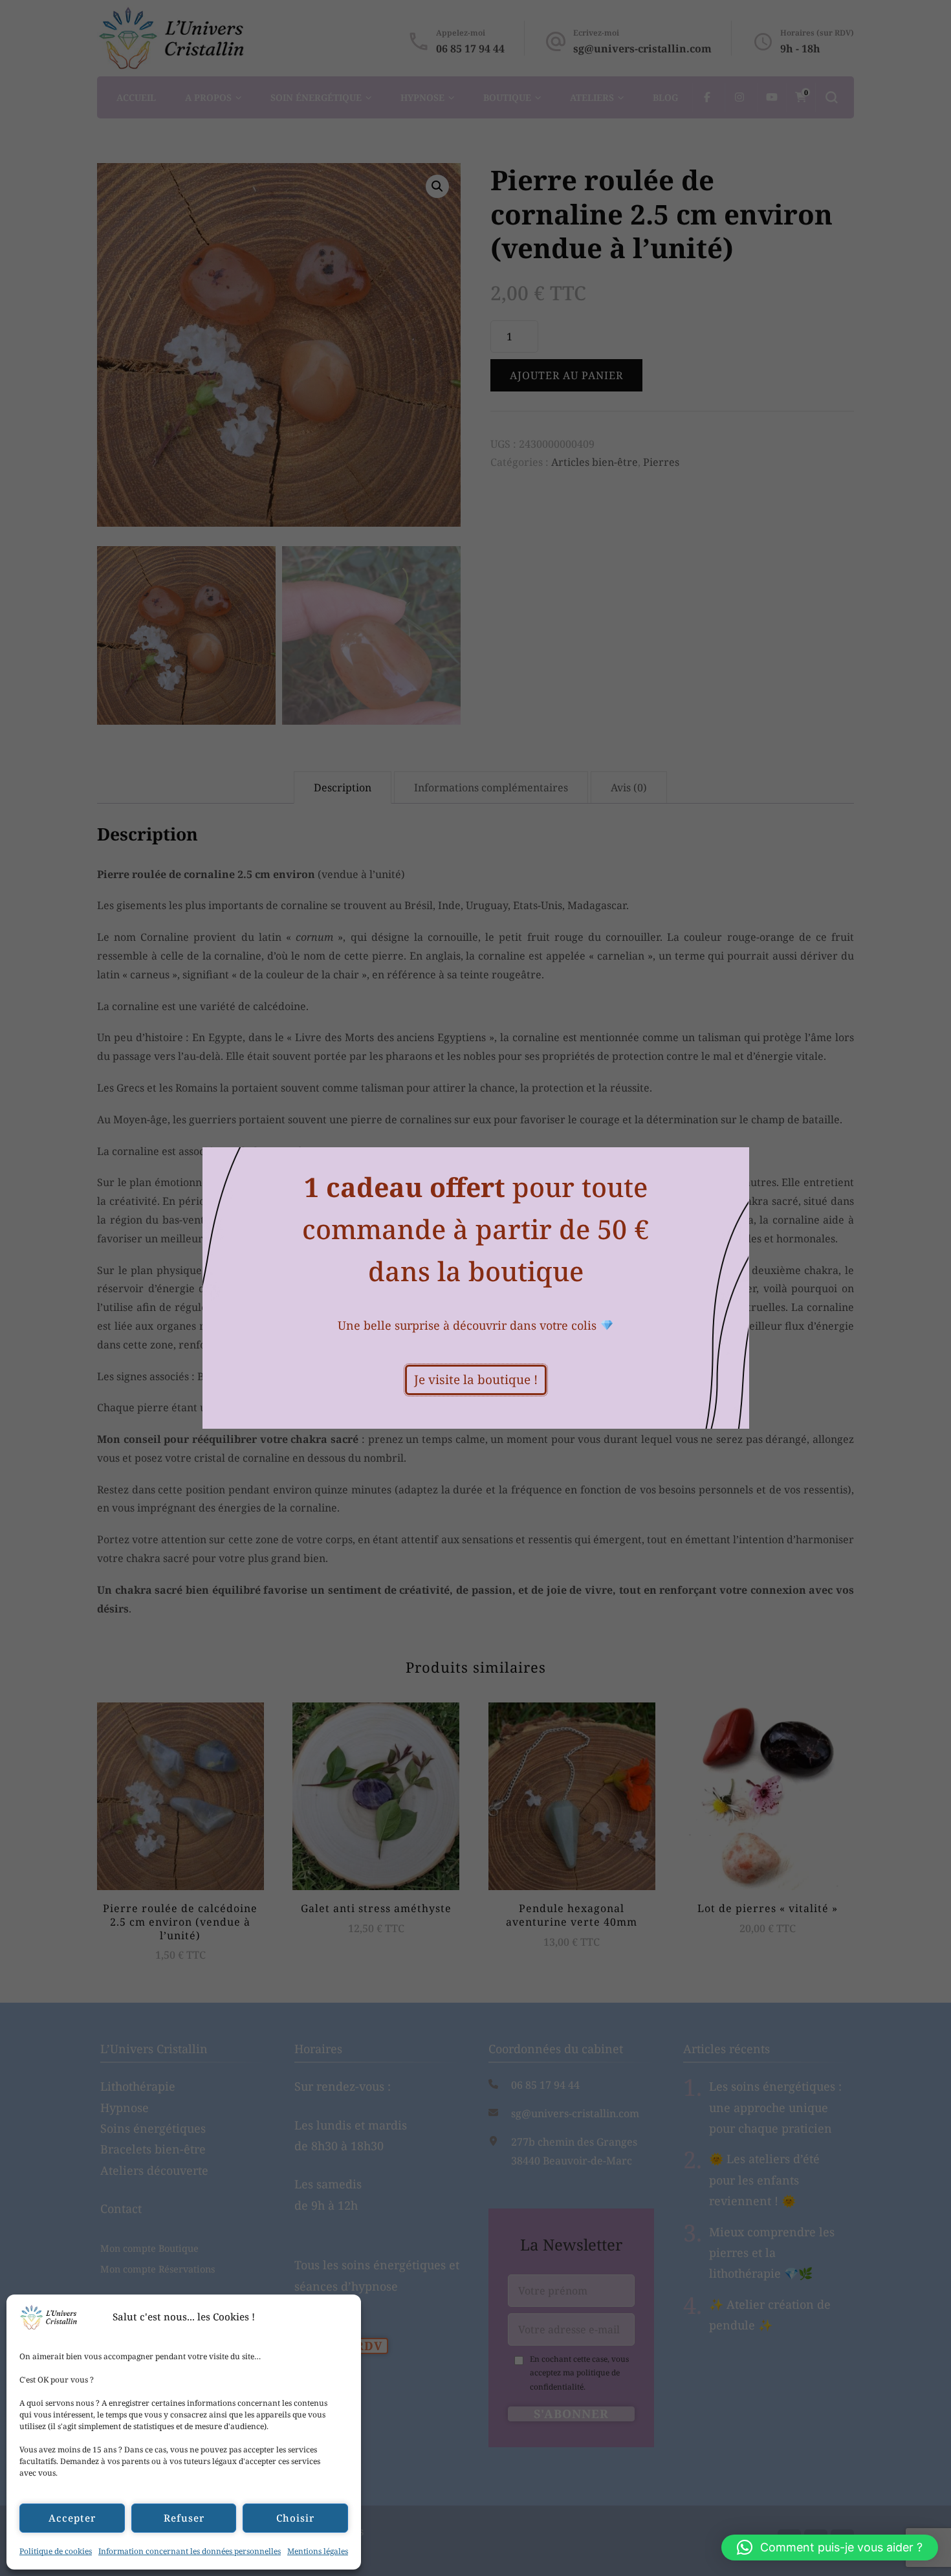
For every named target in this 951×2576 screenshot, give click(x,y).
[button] (830, 2548)
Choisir (295, 2518)
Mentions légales (318, 2551)
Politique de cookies (56, 2551)
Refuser (184, 2518)
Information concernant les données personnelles (190, 2551)
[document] (475, 1288)
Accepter (72, 2518)
